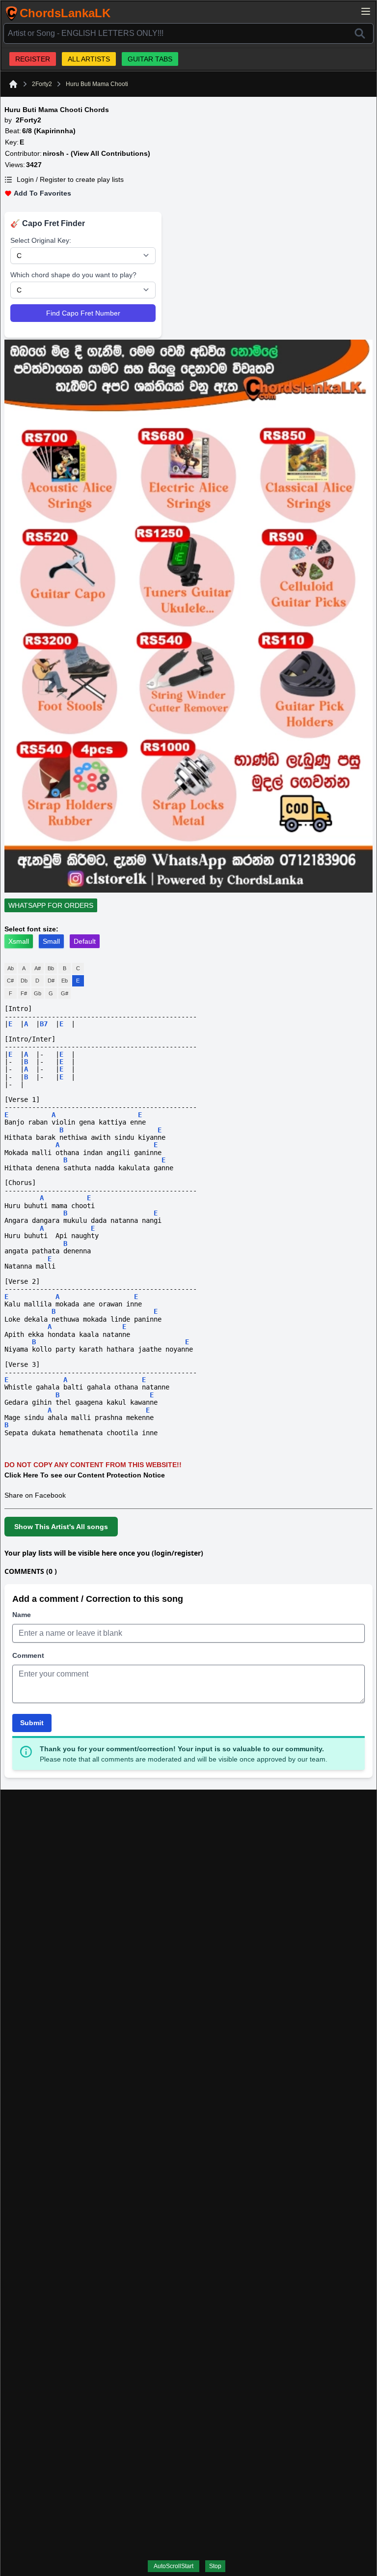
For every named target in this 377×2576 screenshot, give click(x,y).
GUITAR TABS (150, 59)
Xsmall (19, 941)
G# (65, 993)
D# (51, 981)
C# (10, 981)
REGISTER (33, 59)
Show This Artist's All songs (61, 1527)
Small (51, 941)
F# (24, 993)
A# (38, 968)
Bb (51, 968)
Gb (38, 993)
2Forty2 (42, 84)
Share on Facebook (35, 1495)
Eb (65, 981)
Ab (11, 968)
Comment (28, 1655)
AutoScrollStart (174, 2566)
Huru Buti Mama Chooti (97, 84)
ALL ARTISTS (89, 59)
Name (22, 1615)
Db (24, 981)
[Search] (360, 33)
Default (85, 941)
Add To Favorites (42, 193)
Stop (215, 2566)
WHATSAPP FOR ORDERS (51, 905)
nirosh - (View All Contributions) (96, 153)
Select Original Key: (41, 240)
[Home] (13, 84)
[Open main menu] (366, 11)
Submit (32, 1723)
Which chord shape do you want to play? (73, 275)
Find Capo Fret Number (83, 313)
